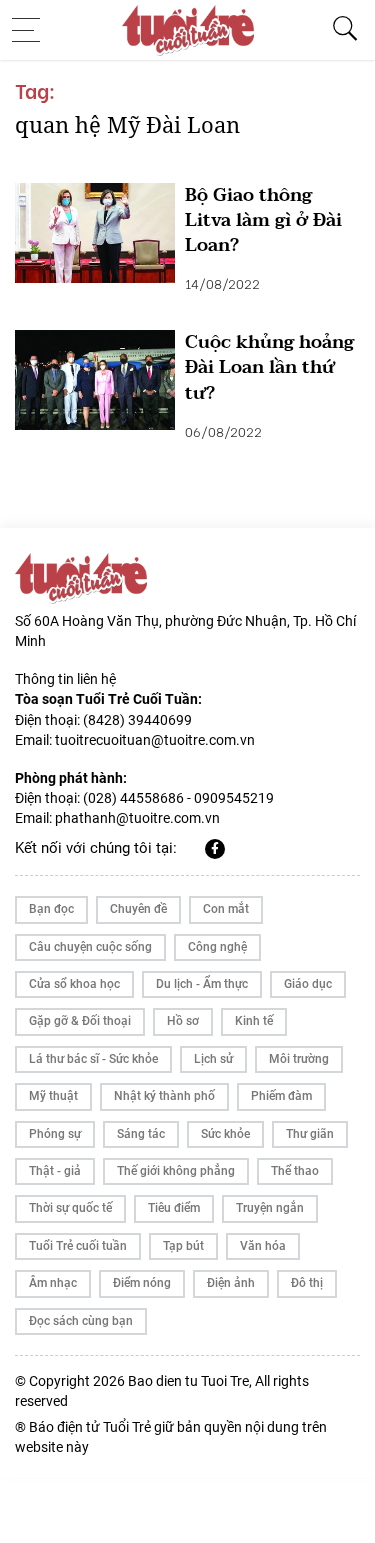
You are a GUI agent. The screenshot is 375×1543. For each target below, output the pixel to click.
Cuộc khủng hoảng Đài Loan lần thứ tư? (269, 368)
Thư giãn (310, 1134)
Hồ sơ (183, 1021)
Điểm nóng (142, 1283)
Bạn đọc (51, 909)
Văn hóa (263, 1246)
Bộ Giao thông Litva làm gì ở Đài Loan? (263, 221)
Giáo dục (308, 984)
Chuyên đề (138, 909)
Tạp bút (183, 1246)
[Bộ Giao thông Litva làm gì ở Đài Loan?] (95, 233)
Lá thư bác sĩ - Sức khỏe (93, 1059)
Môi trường (299, 1059)
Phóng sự (55, 1134)
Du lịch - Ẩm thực (202, 984)
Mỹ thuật (53, 1096)
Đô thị (307, 1283)
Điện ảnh (231, 1283)
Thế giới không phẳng (176, 1171)
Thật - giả (55, 1171)
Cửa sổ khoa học (74, 984)
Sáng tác (141, 1134)
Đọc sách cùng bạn (81, 1321)
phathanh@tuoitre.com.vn (137, 818)
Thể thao (295, 1171)
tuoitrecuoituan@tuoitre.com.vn (155, 740)
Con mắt (226, 909)
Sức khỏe (225, 1134)
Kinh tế (254, 1021)
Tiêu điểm (174, 1208)
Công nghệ (217, 947)
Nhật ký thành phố (164, 1096)
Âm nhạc (53, 1283)
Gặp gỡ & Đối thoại (80, 1021)
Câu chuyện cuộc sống (90, 947)
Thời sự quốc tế (70, 1208)
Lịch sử (213, 1059)
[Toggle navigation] (32, 30)
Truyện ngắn (270, 1208)
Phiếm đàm (281, 1096)
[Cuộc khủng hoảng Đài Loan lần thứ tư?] (95, 380)
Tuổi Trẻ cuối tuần (78, 1246)
